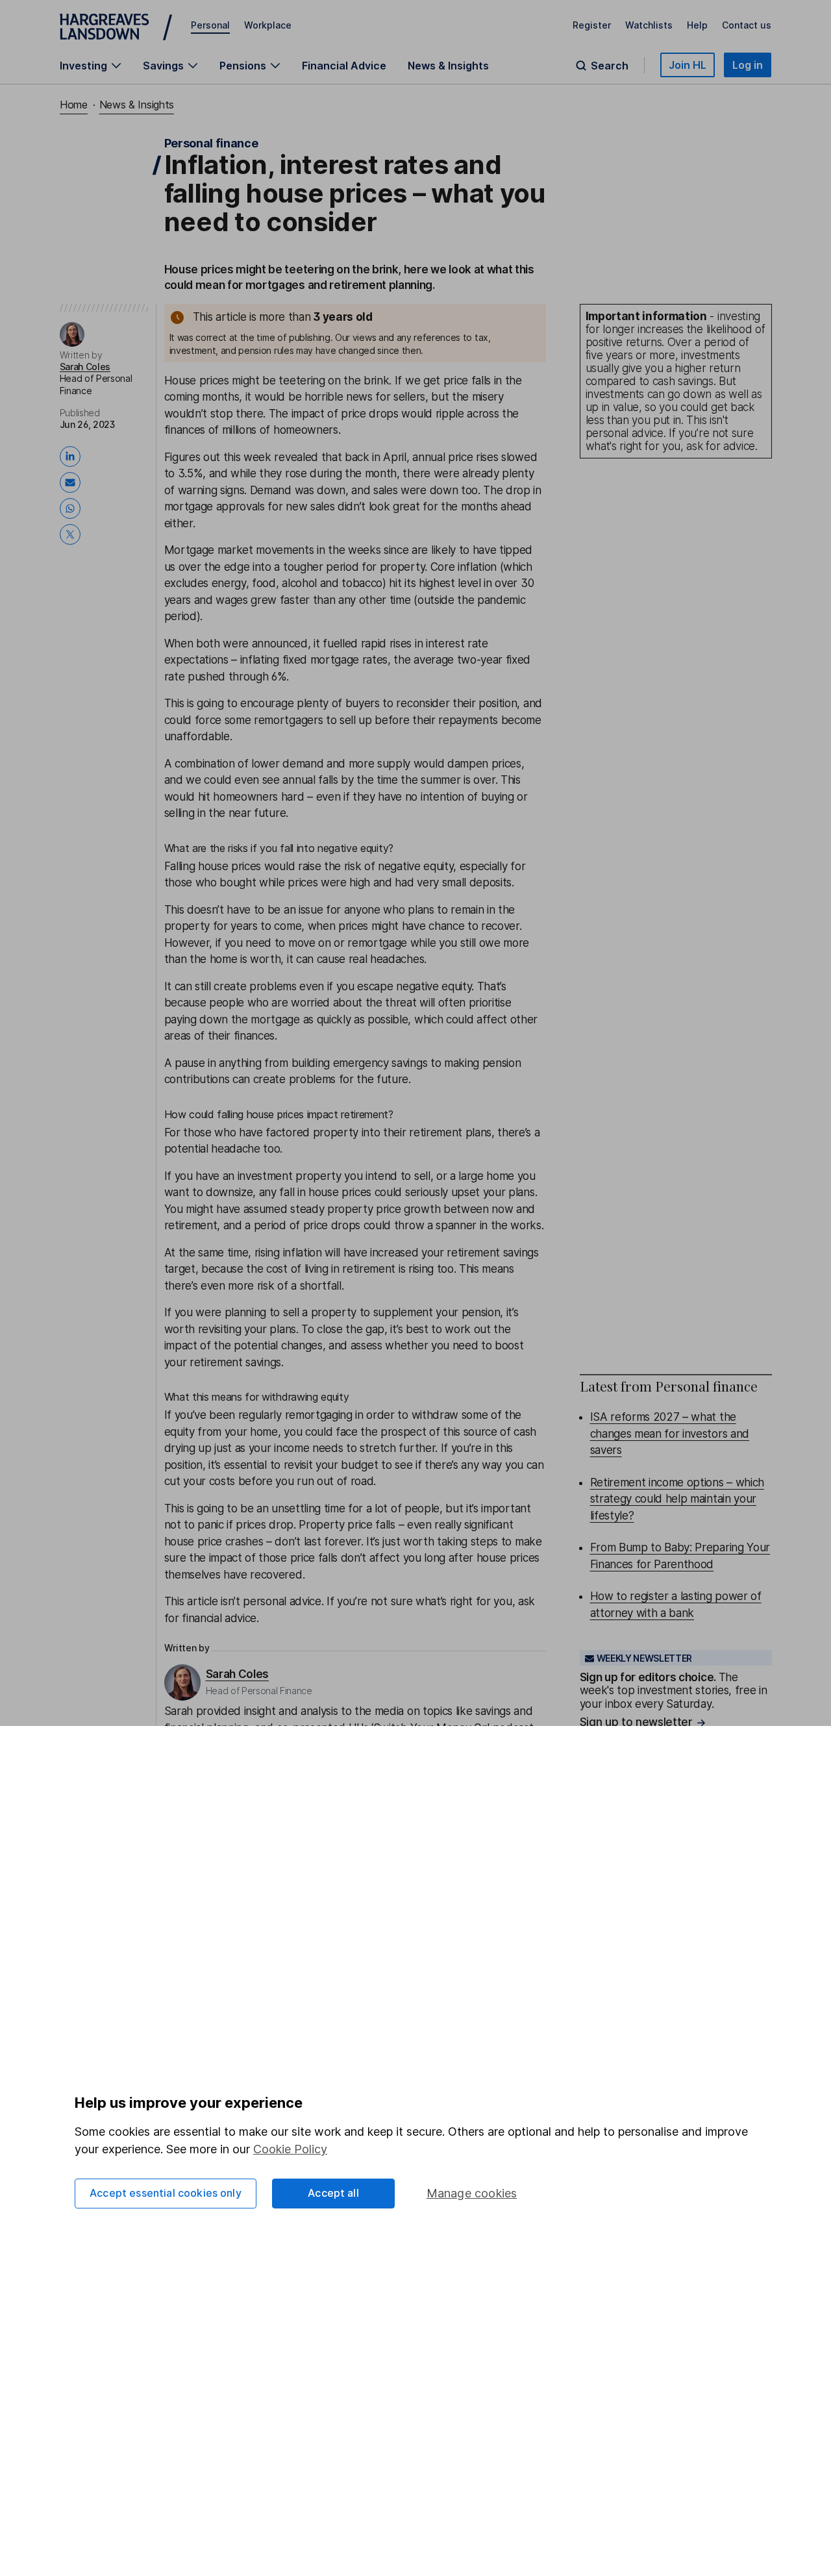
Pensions (243, 66)
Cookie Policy (290, 2149)
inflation (477, 567)
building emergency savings (360, 1063)
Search (610, 66)
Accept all (333, 2193)
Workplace (268, 25)
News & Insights (448, 66)
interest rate (457, 644)
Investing (83, 66)
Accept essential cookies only (166, 2193)
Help (697, 25)
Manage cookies (472, 2193)
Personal (210, 25)
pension (481, 1312)
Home (74, 105)
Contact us (747, 25)
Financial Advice (344, 66)
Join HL (688, 65)
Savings (163, 66)
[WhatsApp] (73, 508)
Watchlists (649, 25)
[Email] (73, 482)
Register (592, 25)
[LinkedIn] (73, 456)
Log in (748, 65)
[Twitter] (73, 534)
